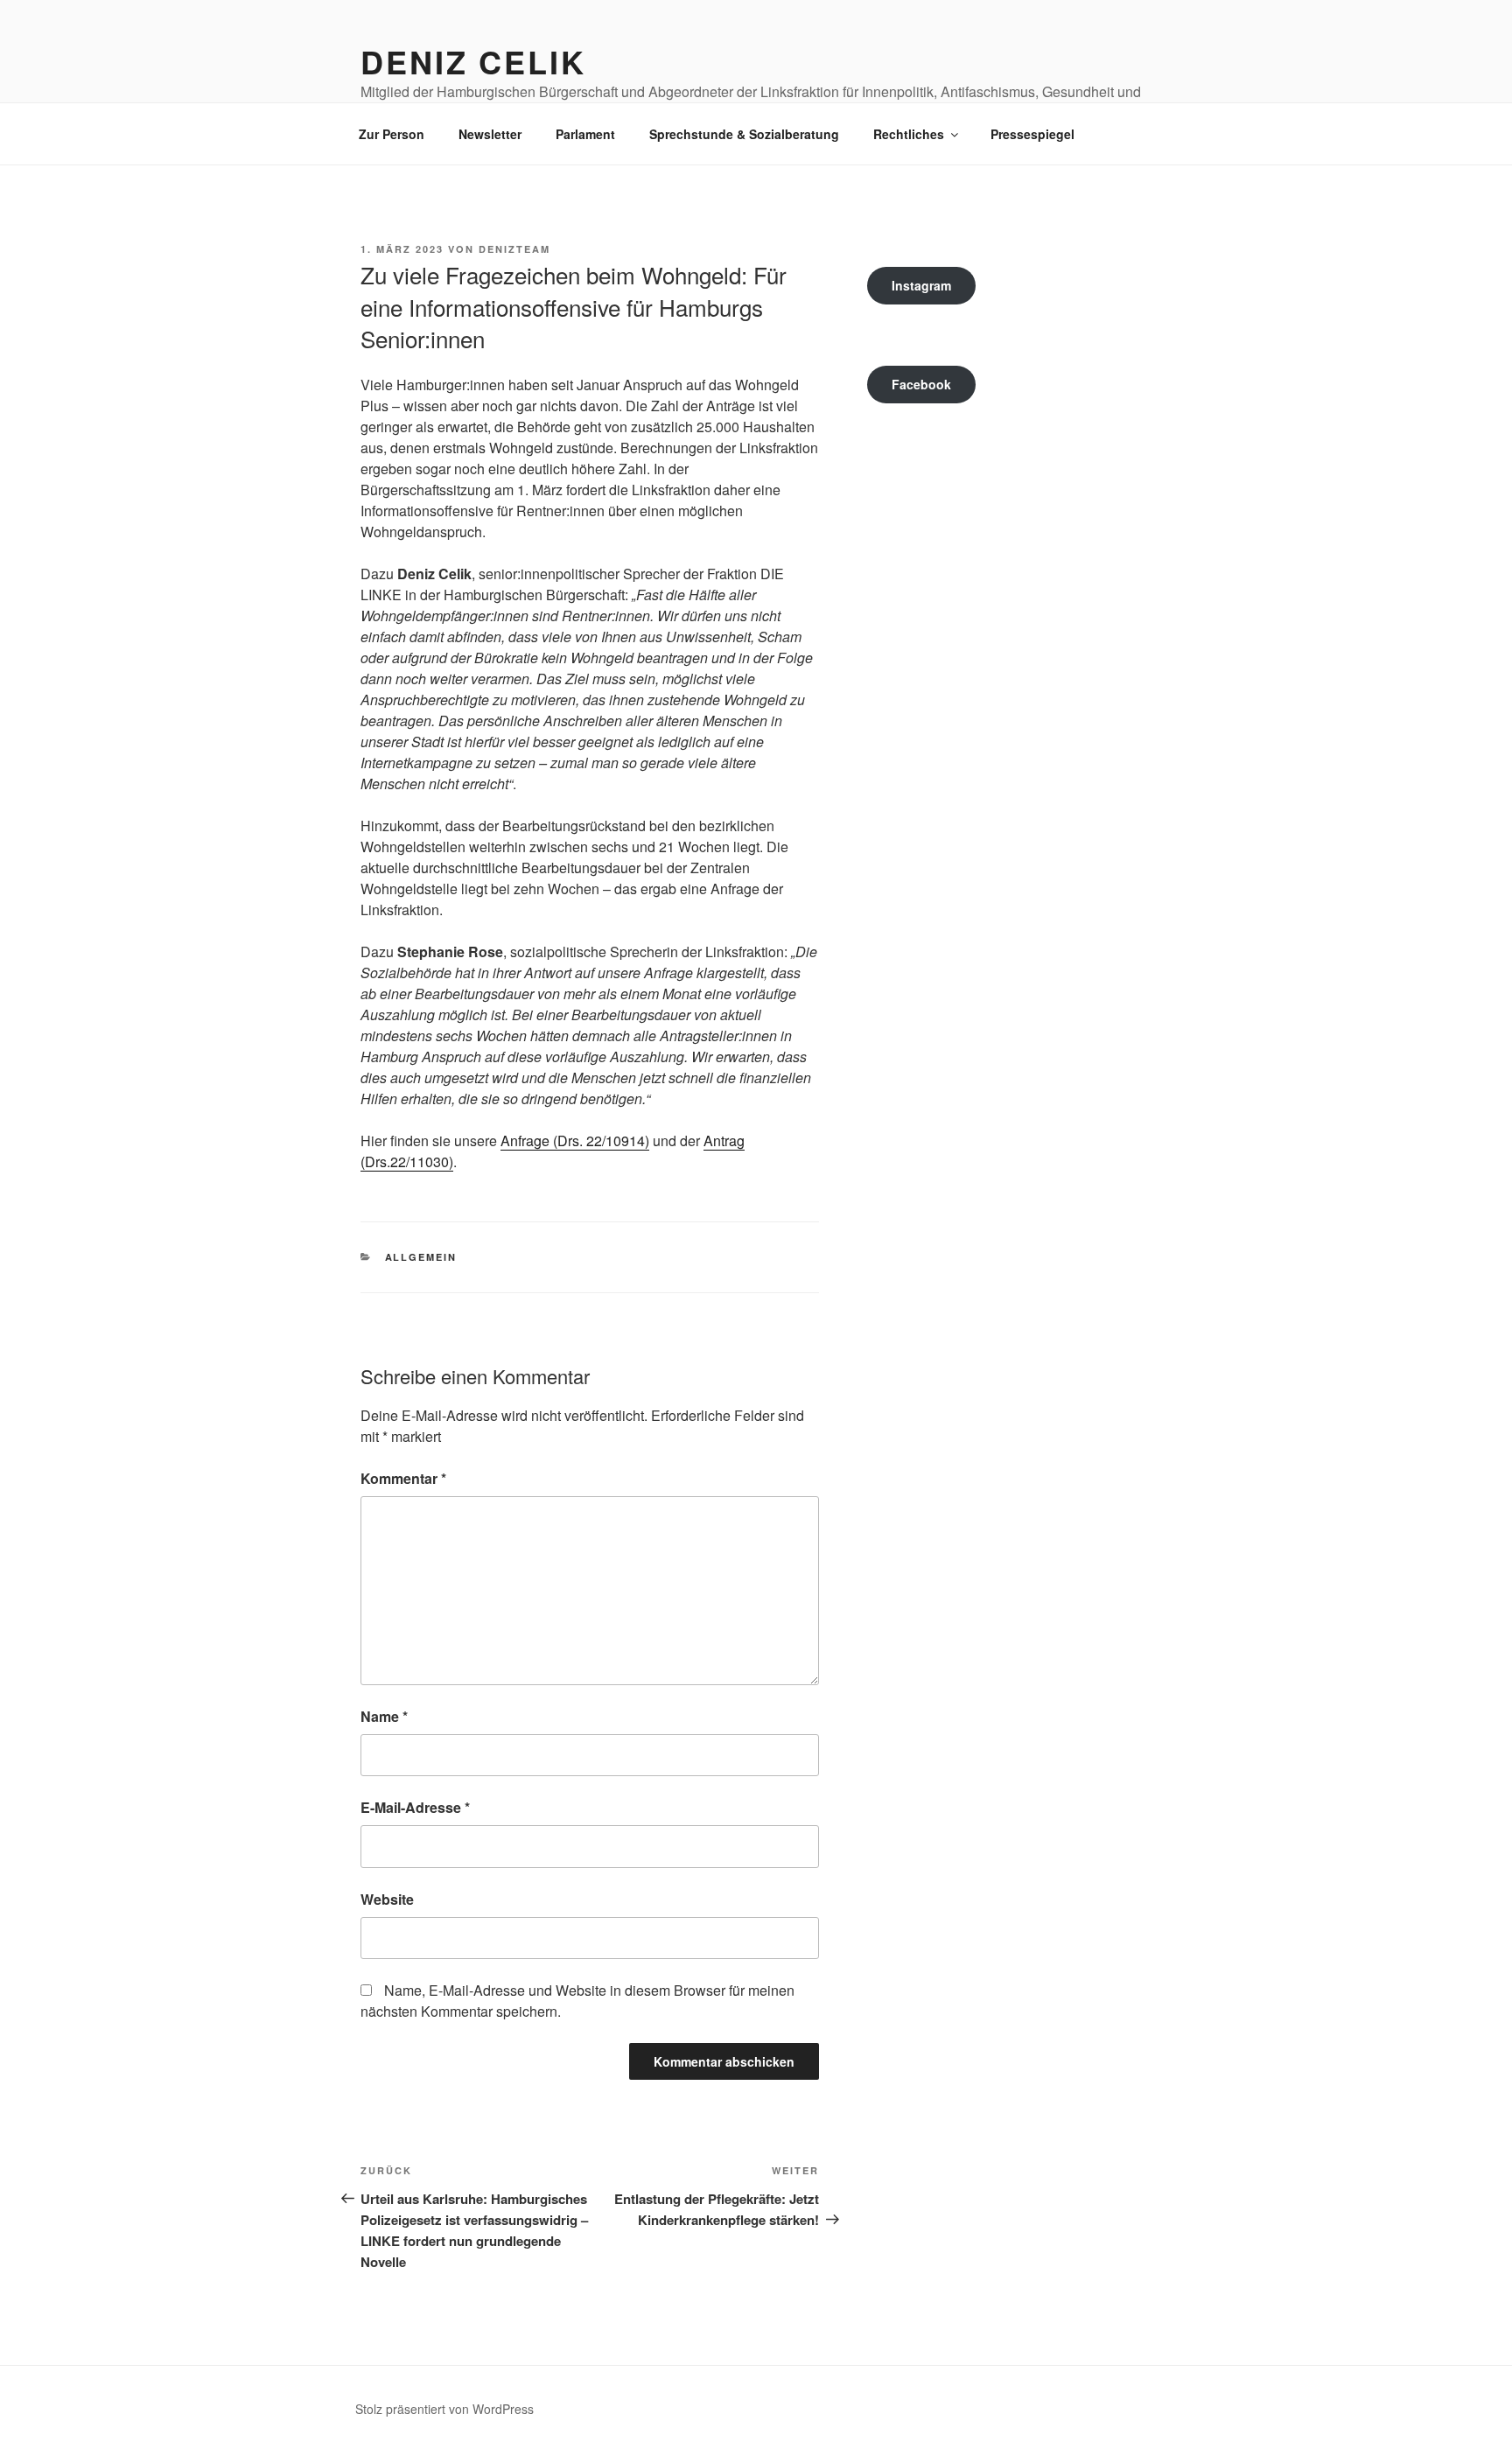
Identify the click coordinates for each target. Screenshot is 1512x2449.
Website (387, 1899)
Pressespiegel (1032, 134)
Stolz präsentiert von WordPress (444, 2409)
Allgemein (421, 1257)
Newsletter (490, 134)
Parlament (585, 134)
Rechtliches (909, 134)
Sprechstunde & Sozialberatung (744, 134)
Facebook (921, 384)
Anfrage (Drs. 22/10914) (575, 1141)
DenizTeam (514, 249)
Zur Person (392, 134)
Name (384, 1716)
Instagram (921, 285)
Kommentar (403, 1478)
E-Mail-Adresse (415, 1807)
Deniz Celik (473, 61)
